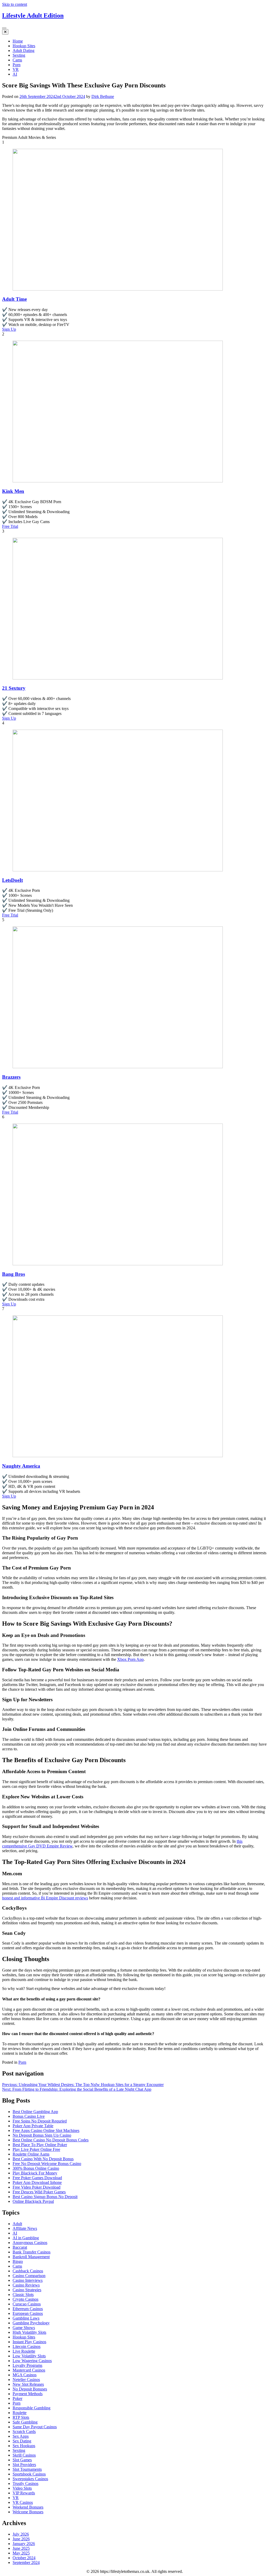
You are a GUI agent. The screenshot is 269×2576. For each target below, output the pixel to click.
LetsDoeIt (12, 880)
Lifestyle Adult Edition (33, 15)
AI (15, 74)
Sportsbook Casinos (29, 2474)
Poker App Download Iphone (37, 2182)
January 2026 (24, 2544)
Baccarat (20, 2247)
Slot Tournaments (27, 2469)
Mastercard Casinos (29, 2370)
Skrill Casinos (24, 2455)
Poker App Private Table (33, 2126)
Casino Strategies (27, 2290)
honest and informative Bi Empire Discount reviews (45, 1898)
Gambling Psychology (31, 2323)
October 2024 (24, 2558)
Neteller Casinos (26, 2380)
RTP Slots (21, 2417)
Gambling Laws (26, 2318)
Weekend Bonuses (28, 2507)
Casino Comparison (29, 2276)
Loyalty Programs (27, 2365)
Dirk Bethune (103, 96)
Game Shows (24, 2328)
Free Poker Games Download (37, 2178)
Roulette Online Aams (31, 2154)
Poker (17, 2398)
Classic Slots (23, 2295)
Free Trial (10, 526)
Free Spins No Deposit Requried (40, 2121)
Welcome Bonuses (28, 2512)
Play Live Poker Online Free (36, 2149)
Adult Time (14, 299)
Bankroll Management (31, 2257)
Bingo (18, 2261)
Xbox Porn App (130, 1659)
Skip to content (15, 4)
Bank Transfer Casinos (32, 2252)
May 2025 (21, 2553)
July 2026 (21, 2534)
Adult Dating (24, 51)
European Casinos (28, 2313)
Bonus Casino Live (29, 2116)
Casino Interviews (28, 2280)
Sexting (19, 55)
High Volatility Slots (29, 2332)
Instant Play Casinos (29, 2342)
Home (18, 41)
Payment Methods (28, 2394)
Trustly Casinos (25, 2483)
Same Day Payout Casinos (35, 2427)
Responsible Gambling (32, 2408)
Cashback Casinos (28, 2271)
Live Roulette (24, 2351)
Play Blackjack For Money (35, 2173)
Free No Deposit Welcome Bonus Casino (47, 2164)
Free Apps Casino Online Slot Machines (46, 2130)
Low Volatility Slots (29, 2356)
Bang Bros (14, 1274)
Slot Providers (24, 2465)
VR (16, 69)
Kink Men (13, 491)
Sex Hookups (24, 2446)
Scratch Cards (24, 2432)
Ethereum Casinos (28, 2309)
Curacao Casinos (27, 2304)
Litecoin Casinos (27, 2346)
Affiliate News (25, 2228)
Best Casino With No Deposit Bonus (43, 2159)
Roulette (20, 2413)
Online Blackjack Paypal (33, 2201)
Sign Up (9, 329)
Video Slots (22, 2488)
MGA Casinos (25, 2375)
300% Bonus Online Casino (36, 2168)
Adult (17, 2224)
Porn (17, 65)
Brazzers (11, 1077)
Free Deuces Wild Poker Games (39, 2192)
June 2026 (21, 2539)
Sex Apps (21, 2436)
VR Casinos (23, 2502)
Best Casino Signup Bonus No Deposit (45, 2197)
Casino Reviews (26, 2285)
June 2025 (21, 2548)
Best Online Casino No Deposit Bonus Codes (51, 2140)
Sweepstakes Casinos (30, 2479)
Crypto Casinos (25, 2299)
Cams (17, 60)
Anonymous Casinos (30, 2243)
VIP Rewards (24, 2493)
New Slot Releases (28, 2384)
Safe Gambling (25, 2422)
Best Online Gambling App (35, 2112)
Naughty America (21, 1466)
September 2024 (26, 2562)
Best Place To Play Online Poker (40, 2145)
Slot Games (22, 2460)
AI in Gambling (26, 2238)
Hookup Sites (24, 46)
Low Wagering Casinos (32, 2361)
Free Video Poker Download (37, 2187)
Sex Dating (22, 2441)
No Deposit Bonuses (30, 2389)
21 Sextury (14, 688)
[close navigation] (5, 32)
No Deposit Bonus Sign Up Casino (42, 2135)
